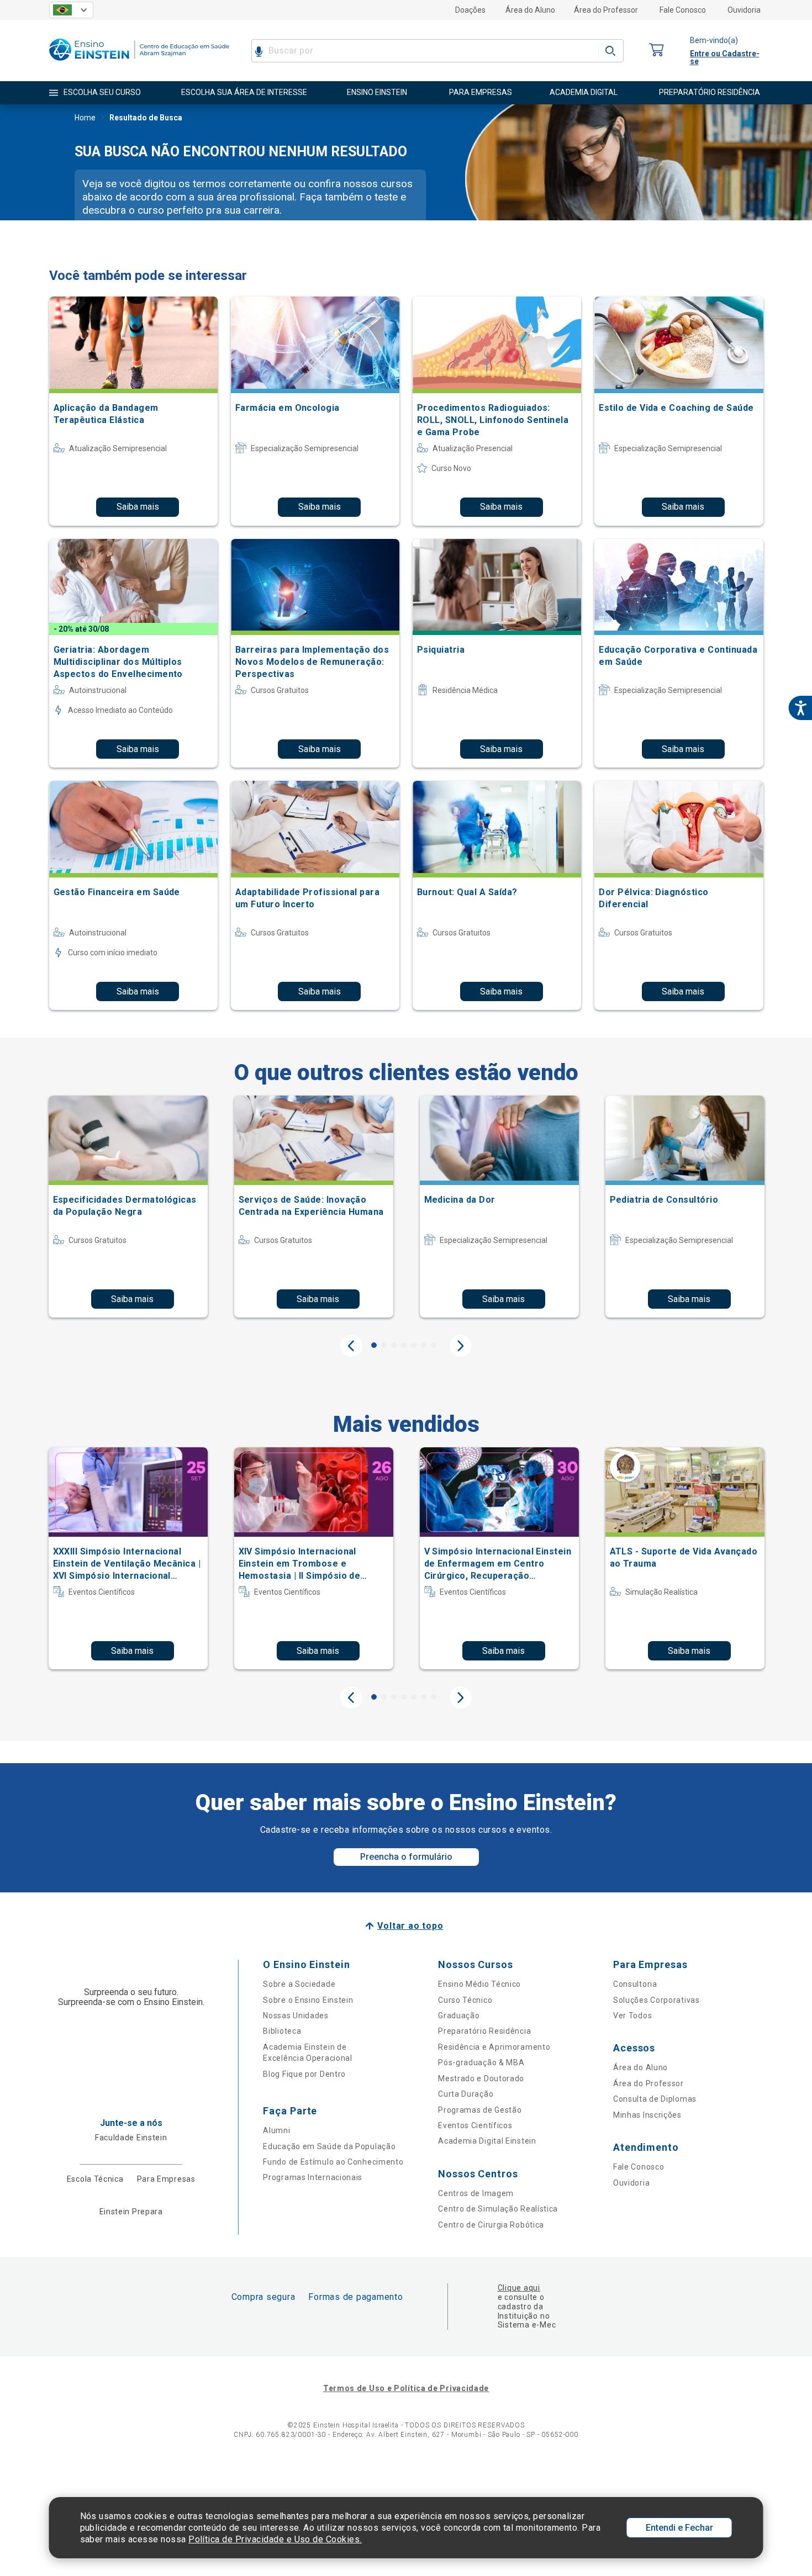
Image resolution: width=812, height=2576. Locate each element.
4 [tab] (404, 1345)
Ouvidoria (744, 10)
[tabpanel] (128, 1207)
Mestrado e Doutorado (481, 2078)
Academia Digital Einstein (487, 2141)
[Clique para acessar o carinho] (657, 51)
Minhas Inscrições (647, 2115)
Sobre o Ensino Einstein (308, 2000)
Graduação (459, 2016)
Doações (470, 10)
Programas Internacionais (313, 2177)
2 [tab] (384, 1345)
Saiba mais (138, 507)
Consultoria (635, 1984)
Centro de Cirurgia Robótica (491, 2225)
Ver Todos (632, 2016)
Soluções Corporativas (657, 2000)
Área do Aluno (530, 10)
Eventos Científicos (475, 2125)
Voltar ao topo (410, 1926)
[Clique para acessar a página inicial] (139, 63)
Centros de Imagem (476, 2193)
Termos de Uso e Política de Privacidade (406, 2388)
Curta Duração (466, 2094)
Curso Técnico (465, 2000)
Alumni (276, 2130)
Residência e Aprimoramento (494, 2047)
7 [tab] (434, 1345)
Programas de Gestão (480, 2110)
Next (461, 1346)
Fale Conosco (683, 10)
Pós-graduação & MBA (481, 2062)
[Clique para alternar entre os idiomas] (71, 10)
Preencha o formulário (406, 1857)
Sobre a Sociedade (299, 1984)
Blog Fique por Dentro (304, 2074)
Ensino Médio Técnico (479, 1984)
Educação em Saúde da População (329, 2146)
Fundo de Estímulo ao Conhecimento (333, 2162)
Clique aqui (519, 2288)
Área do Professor (606, 10)
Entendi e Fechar (679, 2528)
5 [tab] (414, 1345)
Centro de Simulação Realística (498, 2209)
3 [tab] (394, 1345)
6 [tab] (424, 1345)
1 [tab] (374, 1345)
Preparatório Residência (484, 2031)
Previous (351, 1346)
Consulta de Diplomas (655, 2099)
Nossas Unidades (296, 2016)
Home (85, 118)
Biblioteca (282, 2031)
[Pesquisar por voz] (259, 51)
